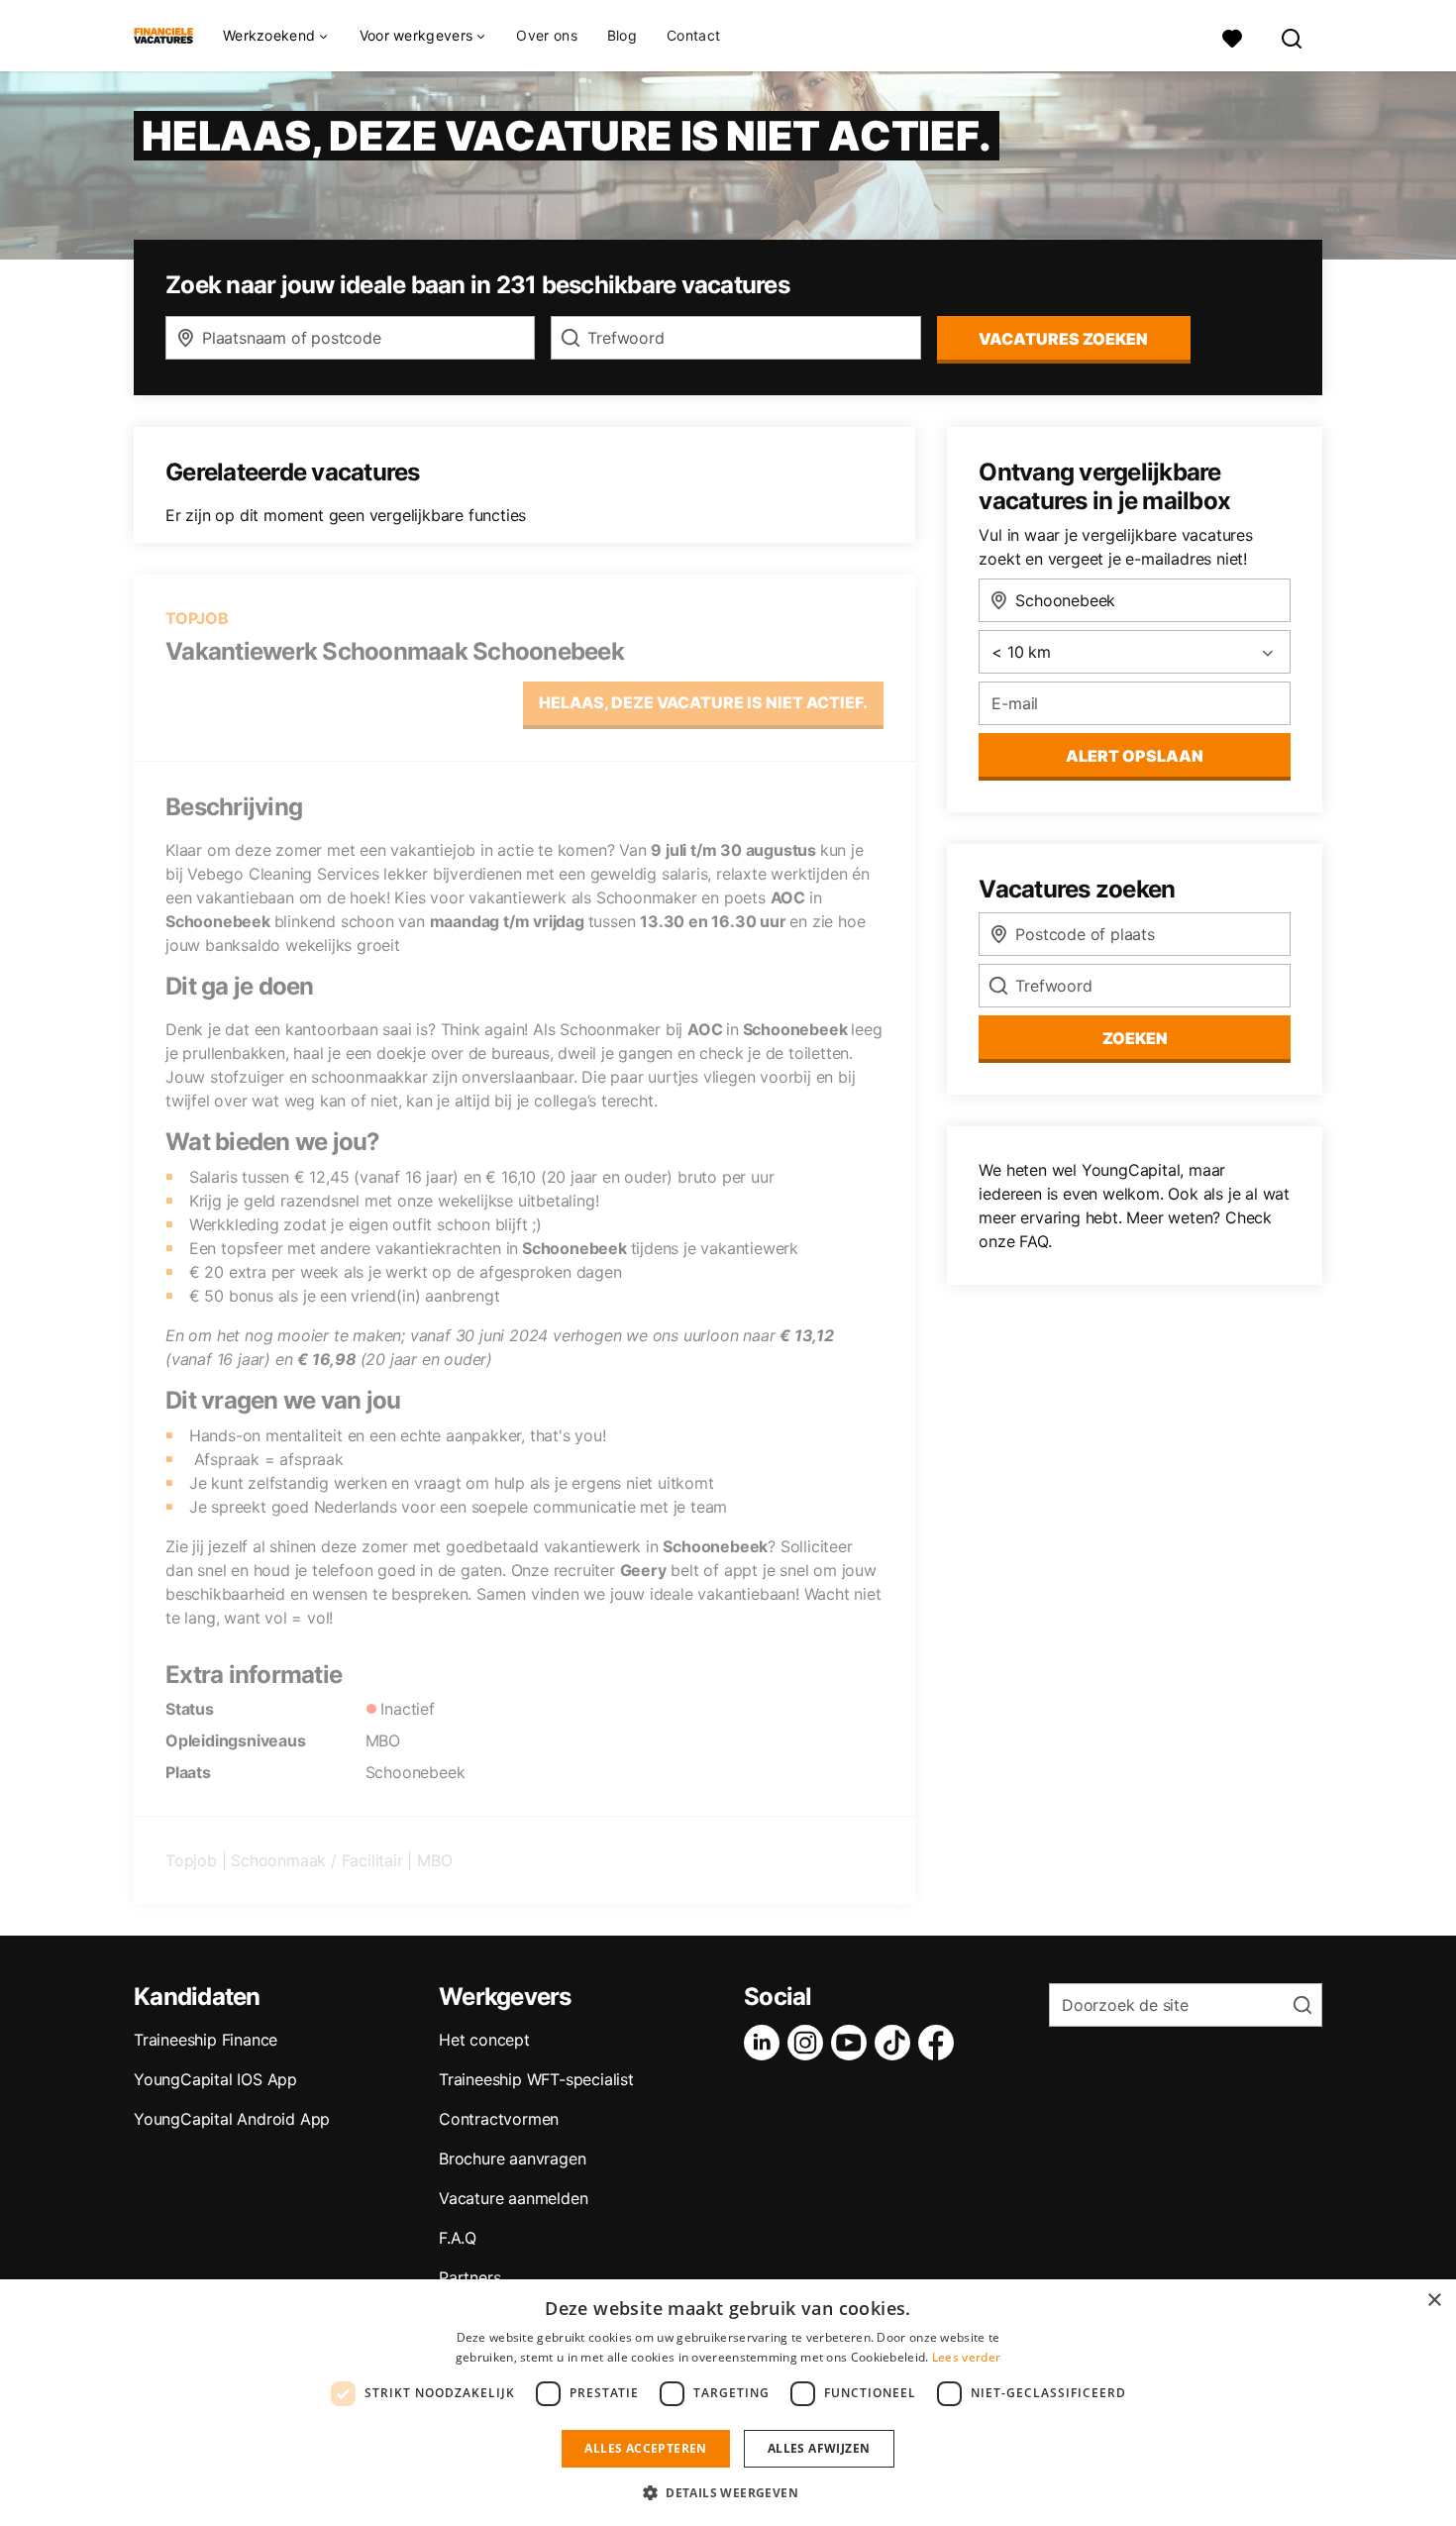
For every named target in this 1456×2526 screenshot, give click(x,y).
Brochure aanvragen (512, 2158)
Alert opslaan (1135, 756)
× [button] (1434, 2301)
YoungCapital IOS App (215, 2079)
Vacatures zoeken (1063, 339)
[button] (728, 2492)
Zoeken (1135, 1038)
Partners (469, 2277)
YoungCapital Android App (232, 2119)
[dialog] (728, 2403)
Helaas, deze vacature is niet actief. (703, 702)
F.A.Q (458, 2238)
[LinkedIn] (766, 2043)
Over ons (546, 35)
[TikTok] (896, 2043)
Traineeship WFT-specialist (536, 2079)
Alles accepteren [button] (645, 2448)
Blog (622, 35)
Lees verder (966, 2357)
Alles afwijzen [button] (819, 2448)
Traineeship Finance (206, 2040)
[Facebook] (940, 2043)
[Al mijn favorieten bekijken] (1232, 36)
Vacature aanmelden (513, 2198)
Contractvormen (499, 2119)
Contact (693, 35)
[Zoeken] (1293, 36)
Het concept (484, 2040)
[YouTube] (853, 2043)
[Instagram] (809, 2043)
